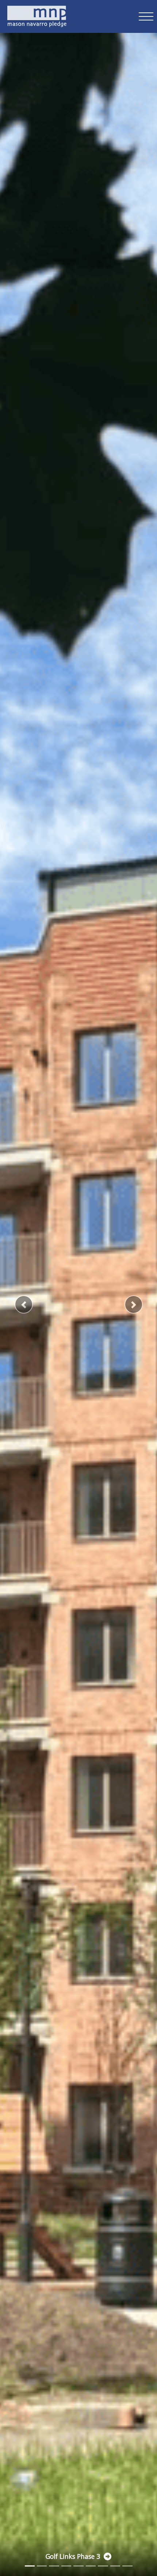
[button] (24, 1304)
